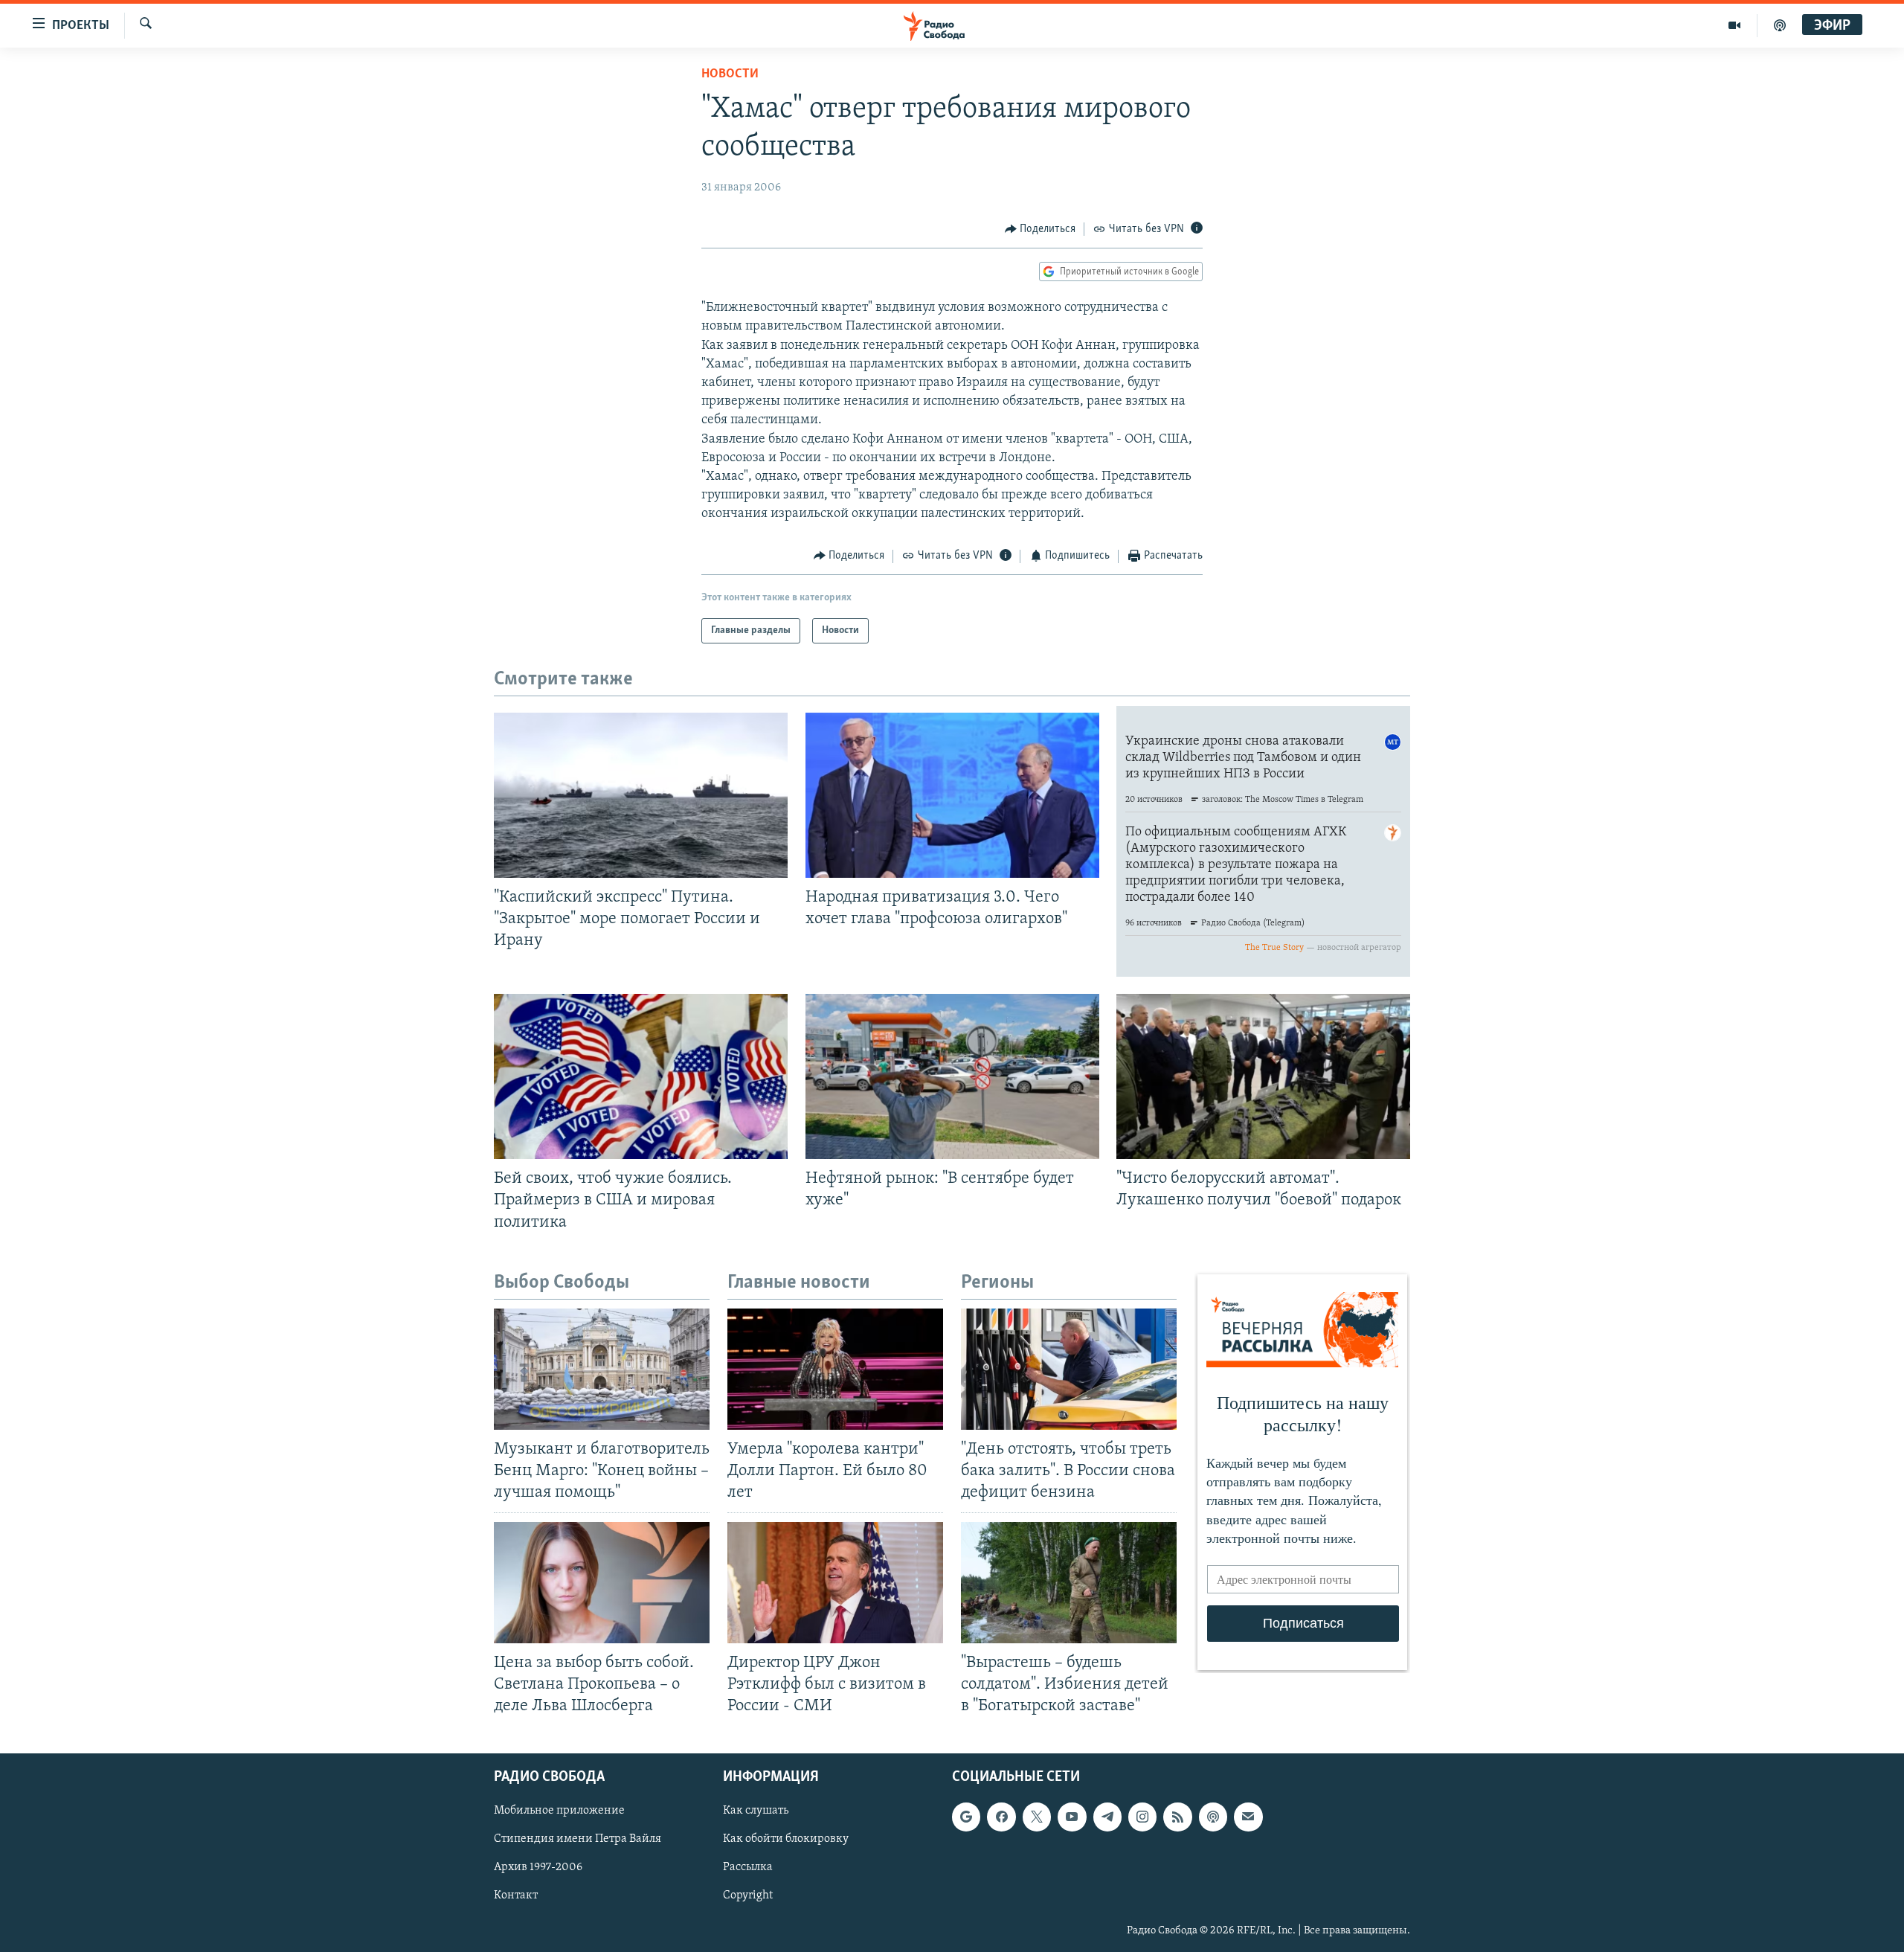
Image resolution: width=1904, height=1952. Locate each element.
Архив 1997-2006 (538, 1867)
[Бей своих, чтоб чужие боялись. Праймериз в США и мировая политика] (641, 1076)
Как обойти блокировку (786, 1839)
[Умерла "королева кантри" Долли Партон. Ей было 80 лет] (835, 1369)
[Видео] (1735, 25)
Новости (730, 74)
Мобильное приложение (559, 1811)
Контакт (516, 1895)
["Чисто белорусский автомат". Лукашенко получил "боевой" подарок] (1263, 1076)
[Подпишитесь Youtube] (1072, 1817)
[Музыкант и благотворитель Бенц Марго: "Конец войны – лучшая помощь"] (602, 1369)
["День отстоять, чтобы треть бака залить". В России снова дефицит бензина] (1069, 1369)
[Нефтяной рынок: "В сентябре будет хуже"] (952, 1076)
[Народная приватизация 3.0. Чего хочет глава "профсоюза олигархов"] (952, 795)
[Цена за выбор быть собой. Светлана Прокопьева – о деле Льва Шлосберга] (602, 1583)
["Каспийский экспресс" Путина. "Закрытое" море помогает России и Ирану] (641, 795)
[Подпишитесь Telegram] (1107, 1817)
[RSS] (1177, 1817)
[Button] (1041, 229)
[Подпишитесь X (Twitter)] (1037, 1817)
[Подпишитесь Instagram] (1142, 1817)
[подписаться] (1248, 1817)
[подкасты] (1780, 25)
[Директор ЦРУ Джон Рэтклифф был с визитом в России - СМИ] (835, 1583)
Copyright (748, 1895)
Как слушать (756, 1811)
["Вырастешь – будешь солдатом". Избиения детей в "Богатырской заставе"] (1069, 1583)
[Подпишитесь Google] (966, 1817)
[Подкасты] (1213, 1817)
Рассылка (748, 1867)
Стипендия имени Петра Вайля (578, 1839)
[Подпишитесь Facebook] (1001, 1817)
